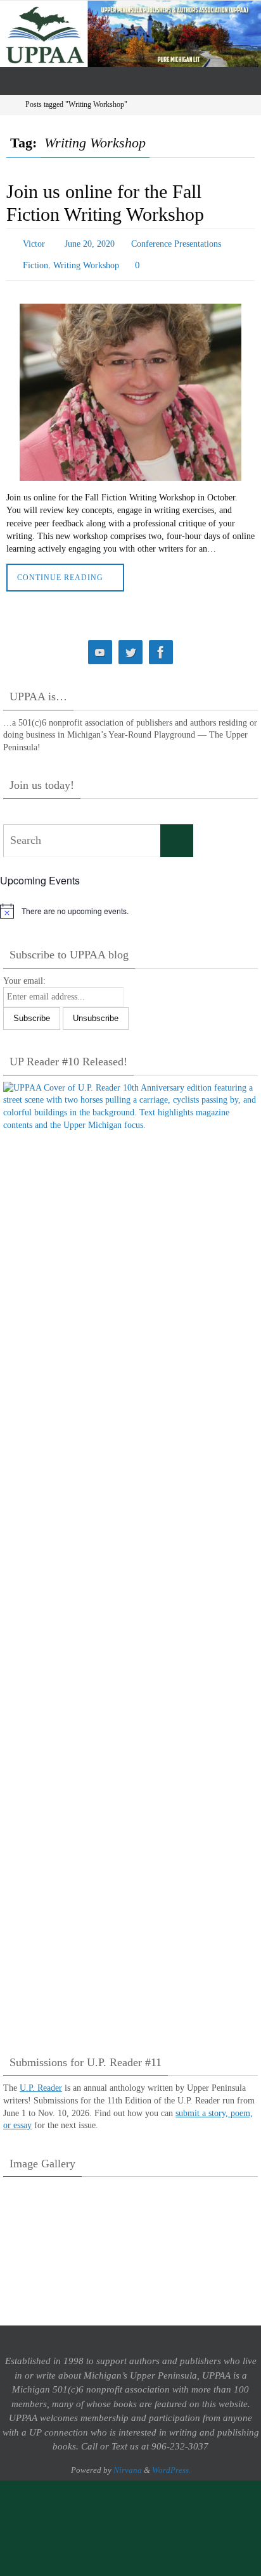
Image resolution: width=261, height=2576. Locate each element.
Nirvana (128, 2464)
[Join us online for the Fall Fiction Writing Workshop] (130, 387)
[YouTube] (100, 647)
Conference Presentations (176, 243)
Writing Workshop (86, 261)
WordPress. (171, 2464)
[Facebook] (161, 647)
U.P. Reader (41, 2082)
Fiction (35, 261)
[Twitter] (130, 647)
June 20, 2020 (90, 243)
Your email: (24, 975)
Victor (34, 243)
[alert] (130, 905)
